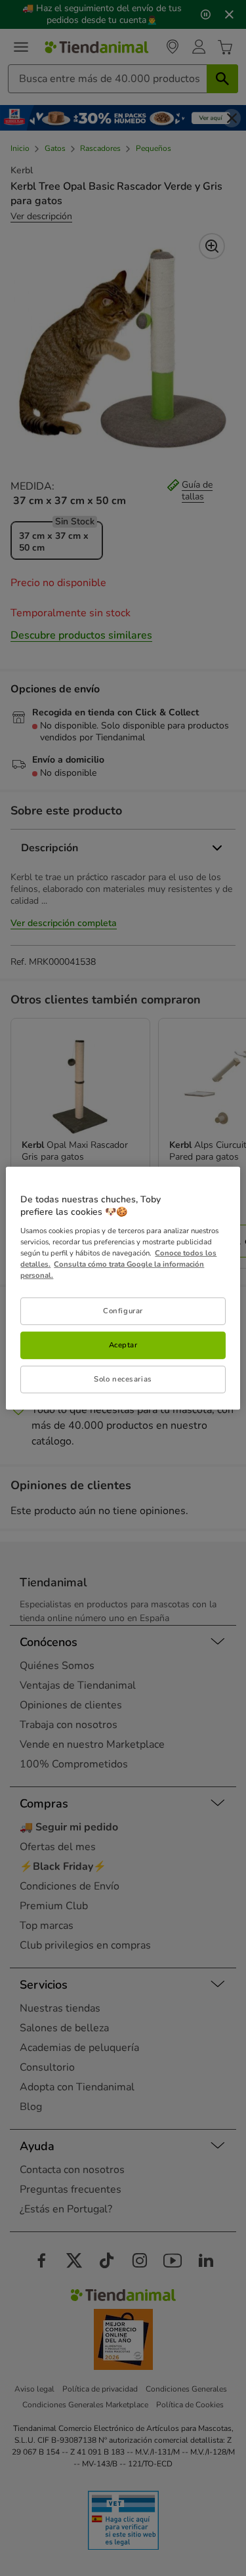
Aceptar (123, 1345)
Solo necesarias (123, 1379)
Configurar (123, 1311)
